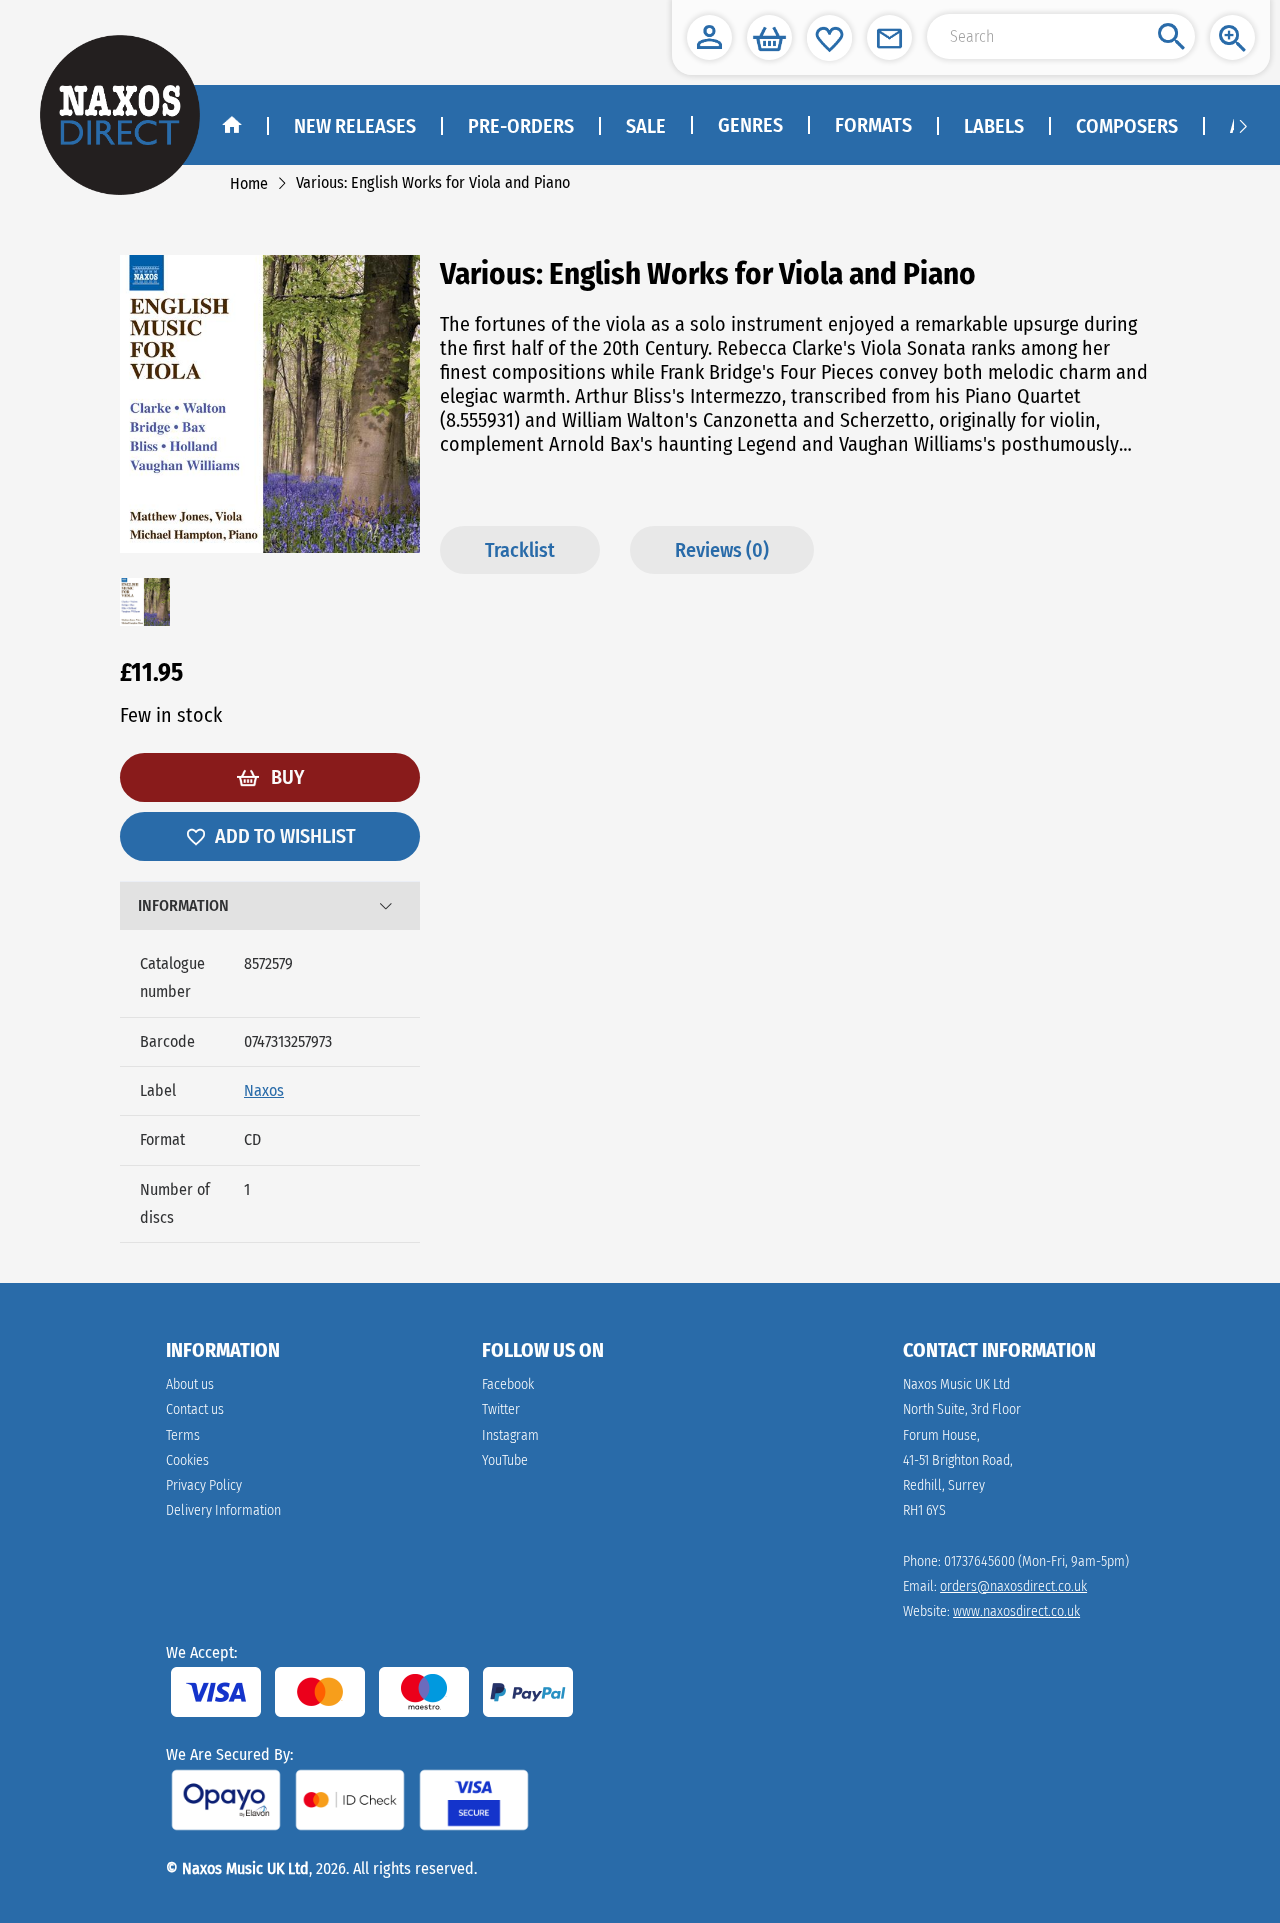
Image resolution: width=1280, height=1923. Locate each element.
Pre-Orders (521, 126)
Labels (994, 126)
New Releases (355, 126)
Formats (873, 125)
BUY (285, 777)
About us (190, 1384)
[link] (249, 183)
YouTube (505, 1460)
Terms (183, 1435)
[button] (709, 37)
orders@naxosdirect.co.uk (1013, 1586)
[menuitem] (749, 126)
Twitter (501, 1409)
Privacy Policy (204, 1485)
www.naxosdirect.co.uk (1016, 1611)
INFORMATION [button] (183, 905)
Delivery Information (223, 1510)
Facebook (508, 1384)
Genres (750, 125)
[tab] (270, 906)
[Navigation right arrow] (1243, 125)
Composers (1127, 126)
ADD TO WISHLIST (285, 836)
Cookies (187, 1460)
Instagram (510, 1435)
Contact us (195, 1409)
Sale (646, 126)
